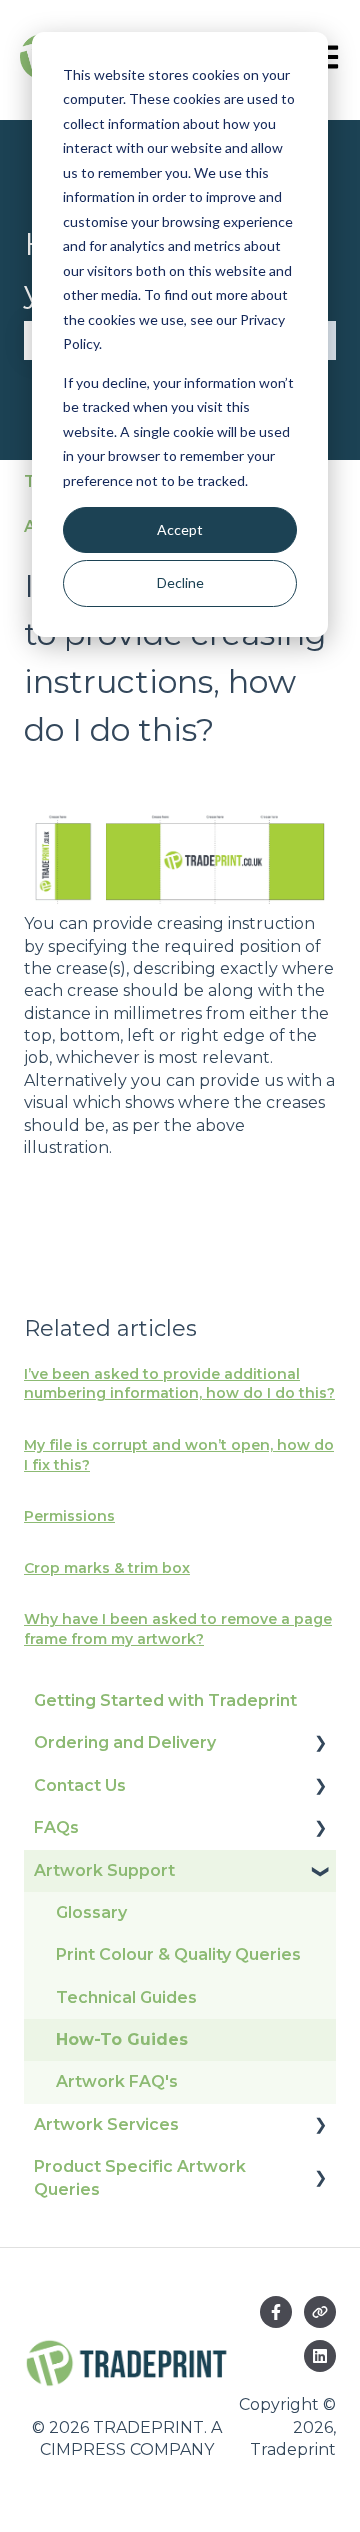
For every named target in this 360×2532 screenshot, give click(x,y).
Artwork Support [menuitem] (104, 1870)
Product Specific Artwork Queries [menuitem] (140, 2177)
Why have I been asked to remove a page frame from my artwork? (178, 1629)
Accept (180, 529)
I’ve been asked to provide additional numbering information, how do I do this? (179, 1384)
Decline (180, 582)
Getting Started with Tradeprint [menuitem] (165, 1700)
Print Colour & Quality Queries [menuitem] (178, 1954)
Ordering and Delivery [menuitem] (125, 1742)
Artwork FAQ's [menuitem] (117, 2081)
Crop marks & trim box (107, 1568)
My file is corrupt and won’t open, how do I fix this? (179, 1455)
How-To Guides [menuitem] (122, 2039)
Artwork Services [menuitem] (106, 2124)
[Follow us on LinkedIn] (320, 2356)
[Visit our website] (320, 2312)
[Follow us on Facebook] (276, 2312)
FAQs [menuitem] (56, 1827)
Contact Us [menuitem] (80, 1785)
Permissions (69, 1516)
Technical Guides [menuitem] (126, 1997)
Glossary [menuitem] (91, 1912)
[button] (320, 1744)
